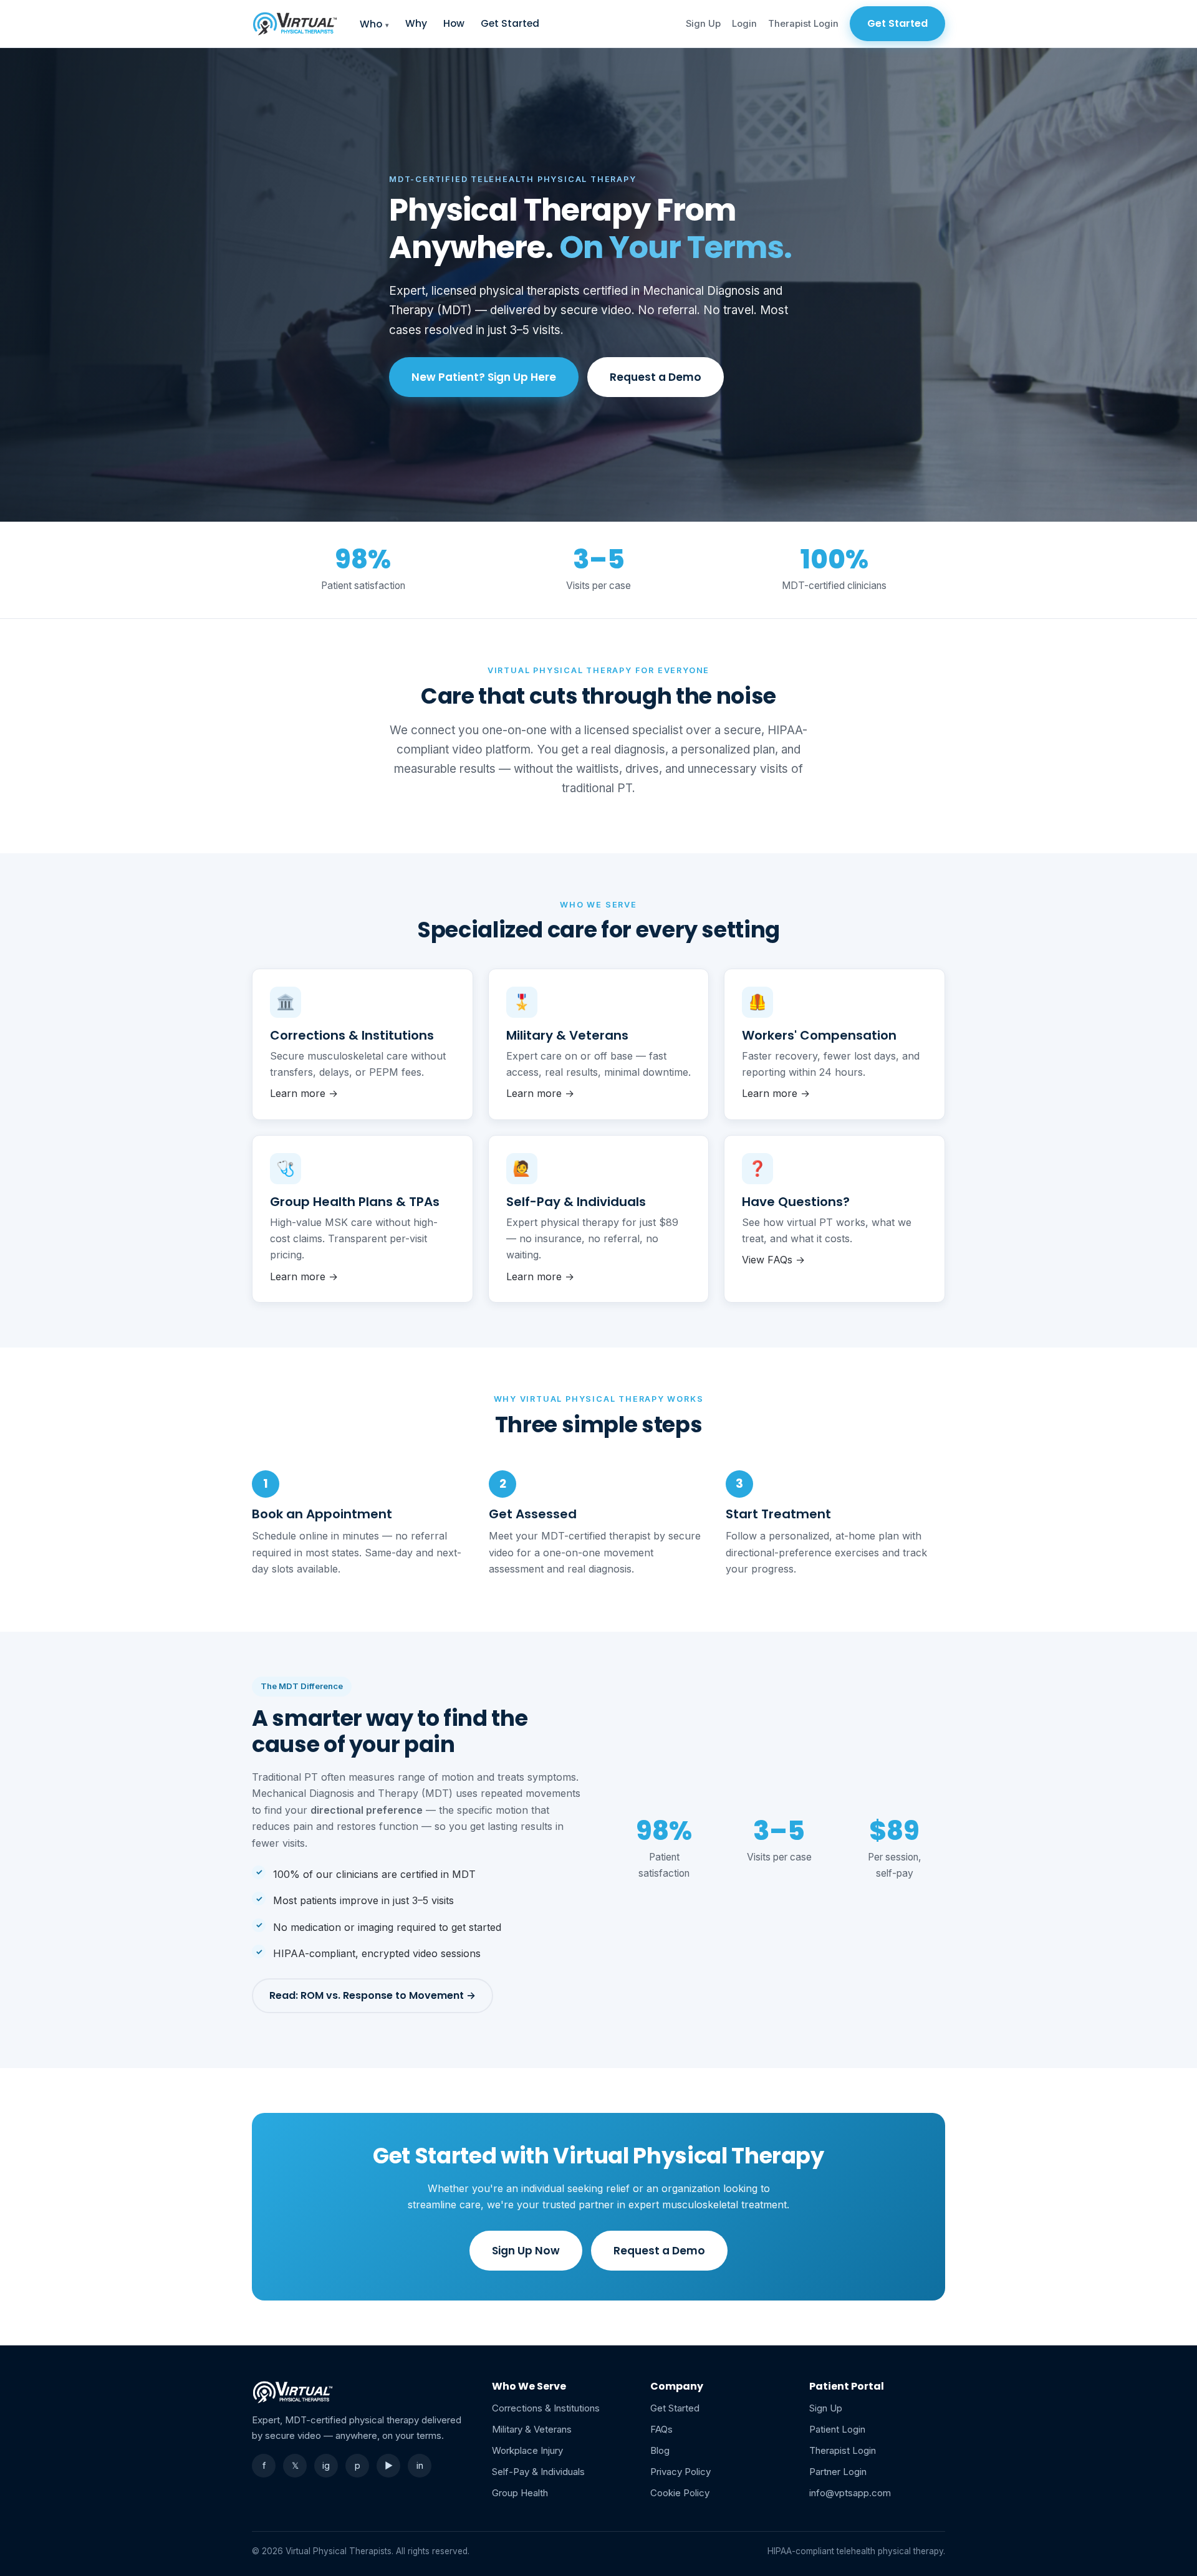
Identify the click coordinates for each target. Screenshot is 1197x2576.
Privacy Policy (680, 2472)
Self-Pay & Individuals (538, 2472)
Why (416, 23)
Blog (660, 2450)
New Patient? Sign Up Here (484, 377)
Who (371, 24)
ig (326, 2465)
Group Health (520, 2493)
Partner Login (838, 2472)
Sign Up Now (526, 2251)
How (454, 23)
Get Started (510, 23)
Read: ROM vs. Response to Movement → (373, 1995)
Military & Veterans (532, 2429)
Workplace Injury (527, 2450)
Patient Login (837, 2429)
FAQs (661, 2429)
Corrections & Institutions (546, 2408)
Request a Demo (656, 377)
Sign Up (703, 24)
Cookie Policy (680, 2493)
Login (744, 24)
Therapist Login (803, 24)
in (420, 2465)
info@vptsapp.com (850, 2493)
